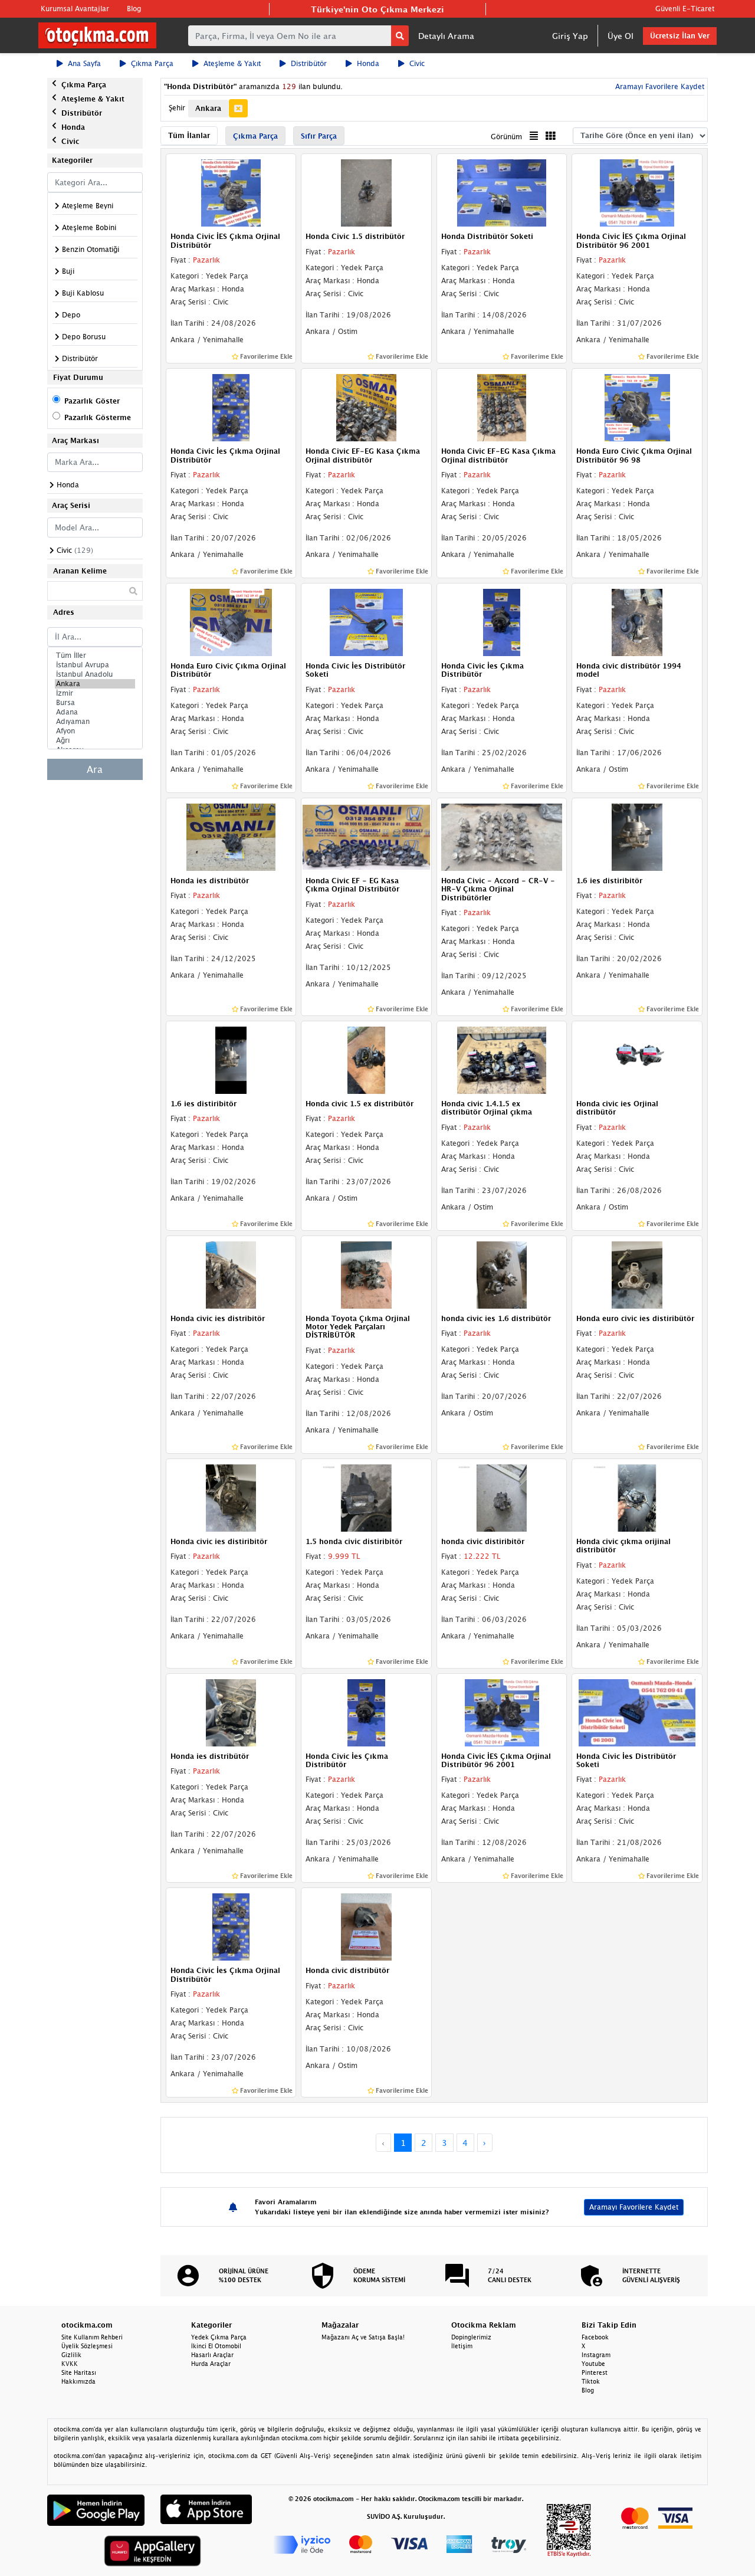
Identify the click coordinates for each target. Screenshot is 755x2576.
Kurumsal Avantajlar (75, 9)
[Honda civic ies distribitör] (231, 1274)
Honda (368, 63)
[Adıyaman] (95, 722)
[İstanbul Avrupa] (95, 665)
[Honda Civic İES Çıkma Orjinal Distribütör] (231, 192)
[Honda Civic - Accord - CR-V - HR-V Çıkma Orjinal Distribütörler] (502, 836)
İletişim (462, 2346)
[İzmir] (95, 693)
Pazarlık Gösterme (98, 417)
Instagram (596, 2355)
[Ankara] (95, 684)
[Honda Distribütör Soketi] (502, 192)
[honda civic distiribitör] (502, 1497)
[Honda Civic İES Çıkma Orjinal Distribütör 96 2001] (637, 192)
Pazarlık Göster (92, 401)
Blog (134, 9)
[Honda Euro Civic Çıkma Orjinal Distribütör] (231, 621)
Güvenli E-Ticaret (685, 9)
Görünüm (506, 137)
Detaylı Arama (446, 36)
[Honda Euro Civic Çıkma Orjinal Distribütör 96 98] (637, 407)
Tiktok (591, 2381)
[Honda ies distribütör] (231, 836)
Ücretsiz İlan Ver (680, 36)
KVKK (70, 2364)
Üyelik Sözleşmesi (87, 2346)
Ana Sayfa (84, 63)
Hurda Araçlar (211, 2364)
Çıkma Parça (152, 63)
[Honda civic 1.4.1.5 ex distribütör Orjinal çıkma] (502, 1059)
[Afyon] (95, 731)
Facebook (595, 2337)
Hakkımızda (78, 2381)
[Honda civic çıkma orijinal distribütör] (637, 1497)
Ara (95, 769)
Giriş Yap (570, 36)
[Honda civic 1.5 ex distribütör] (366, 1059)
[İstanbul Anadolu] (95, 674)
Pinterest (595, 2372)
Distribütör (309, 63)
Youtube (593, 2364)
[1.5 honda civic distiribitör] (366, 1497)
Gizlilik (71, 2355)
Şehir (177, 108)
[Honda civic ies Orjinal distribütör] (637, 1059)
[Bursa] (95, 703)
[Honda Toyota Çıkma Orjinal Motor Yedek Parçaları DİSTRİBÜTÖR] (366, 1274)
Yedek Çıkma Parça (219, 2337)
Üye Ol (621, 36)
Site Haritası (79, 2372)
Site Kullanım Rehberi (92, 2337)
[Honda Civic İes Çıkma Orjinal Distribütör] (231, 407)
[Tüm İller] (95, 656)
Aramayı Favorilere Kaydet (634, 2207)
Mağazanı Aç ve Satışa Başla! (363, 2337)
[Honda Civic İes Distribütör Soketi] (366, 621)
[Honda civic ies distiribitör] (231, 1497)
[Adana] (95, 712)
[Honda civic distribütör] (366, 1926)
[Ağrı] (95, 740)
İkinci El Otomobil (216, 2346)
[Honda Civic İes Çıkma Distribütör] (502, 621)
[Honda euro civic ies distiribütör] (637, 1274)
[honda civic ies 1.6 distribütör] (502, 1274)
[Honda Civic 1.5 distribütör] (366, 192)
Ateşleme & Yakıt (232, 63)
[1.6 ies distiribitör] (637, 836)
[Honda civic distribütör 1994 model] (637, 621)
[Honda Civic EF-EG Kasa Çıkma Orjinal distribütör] (366, 407)
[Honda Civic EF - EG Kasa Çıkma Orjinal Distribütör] (366, 836)
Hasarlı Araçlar (212, 2355)
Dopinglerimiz (471, 2337)
